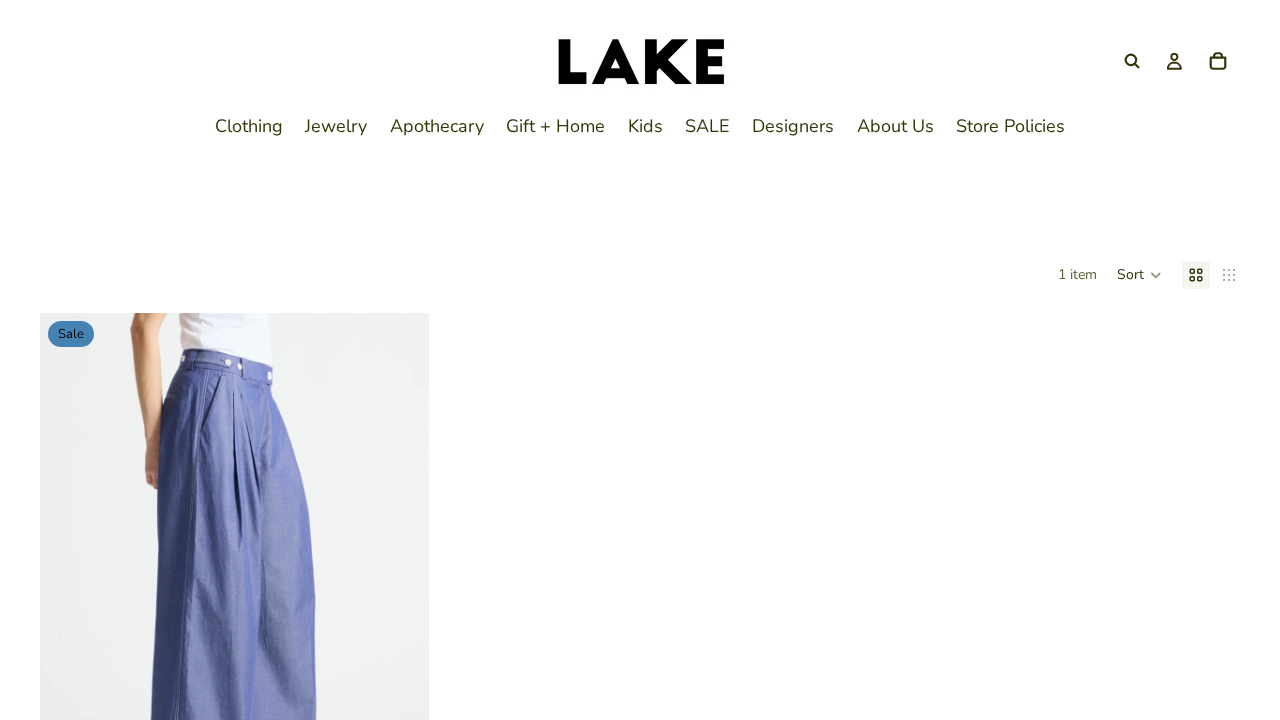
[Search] (1132, 61)
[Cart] (1218, 61)
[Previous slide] (70, 557)
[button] (1139, 275)
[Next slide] (399, 557)
